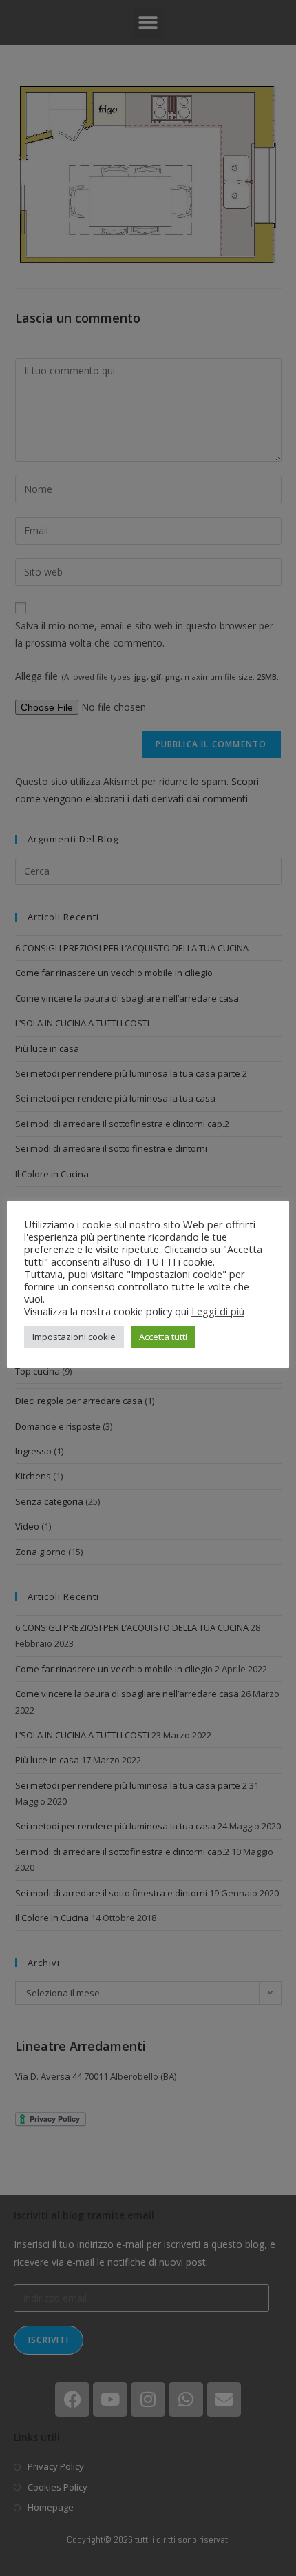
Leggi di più (218, 1311)
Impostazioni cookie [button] (74, 1337)
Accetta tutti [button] (163, 1337)
